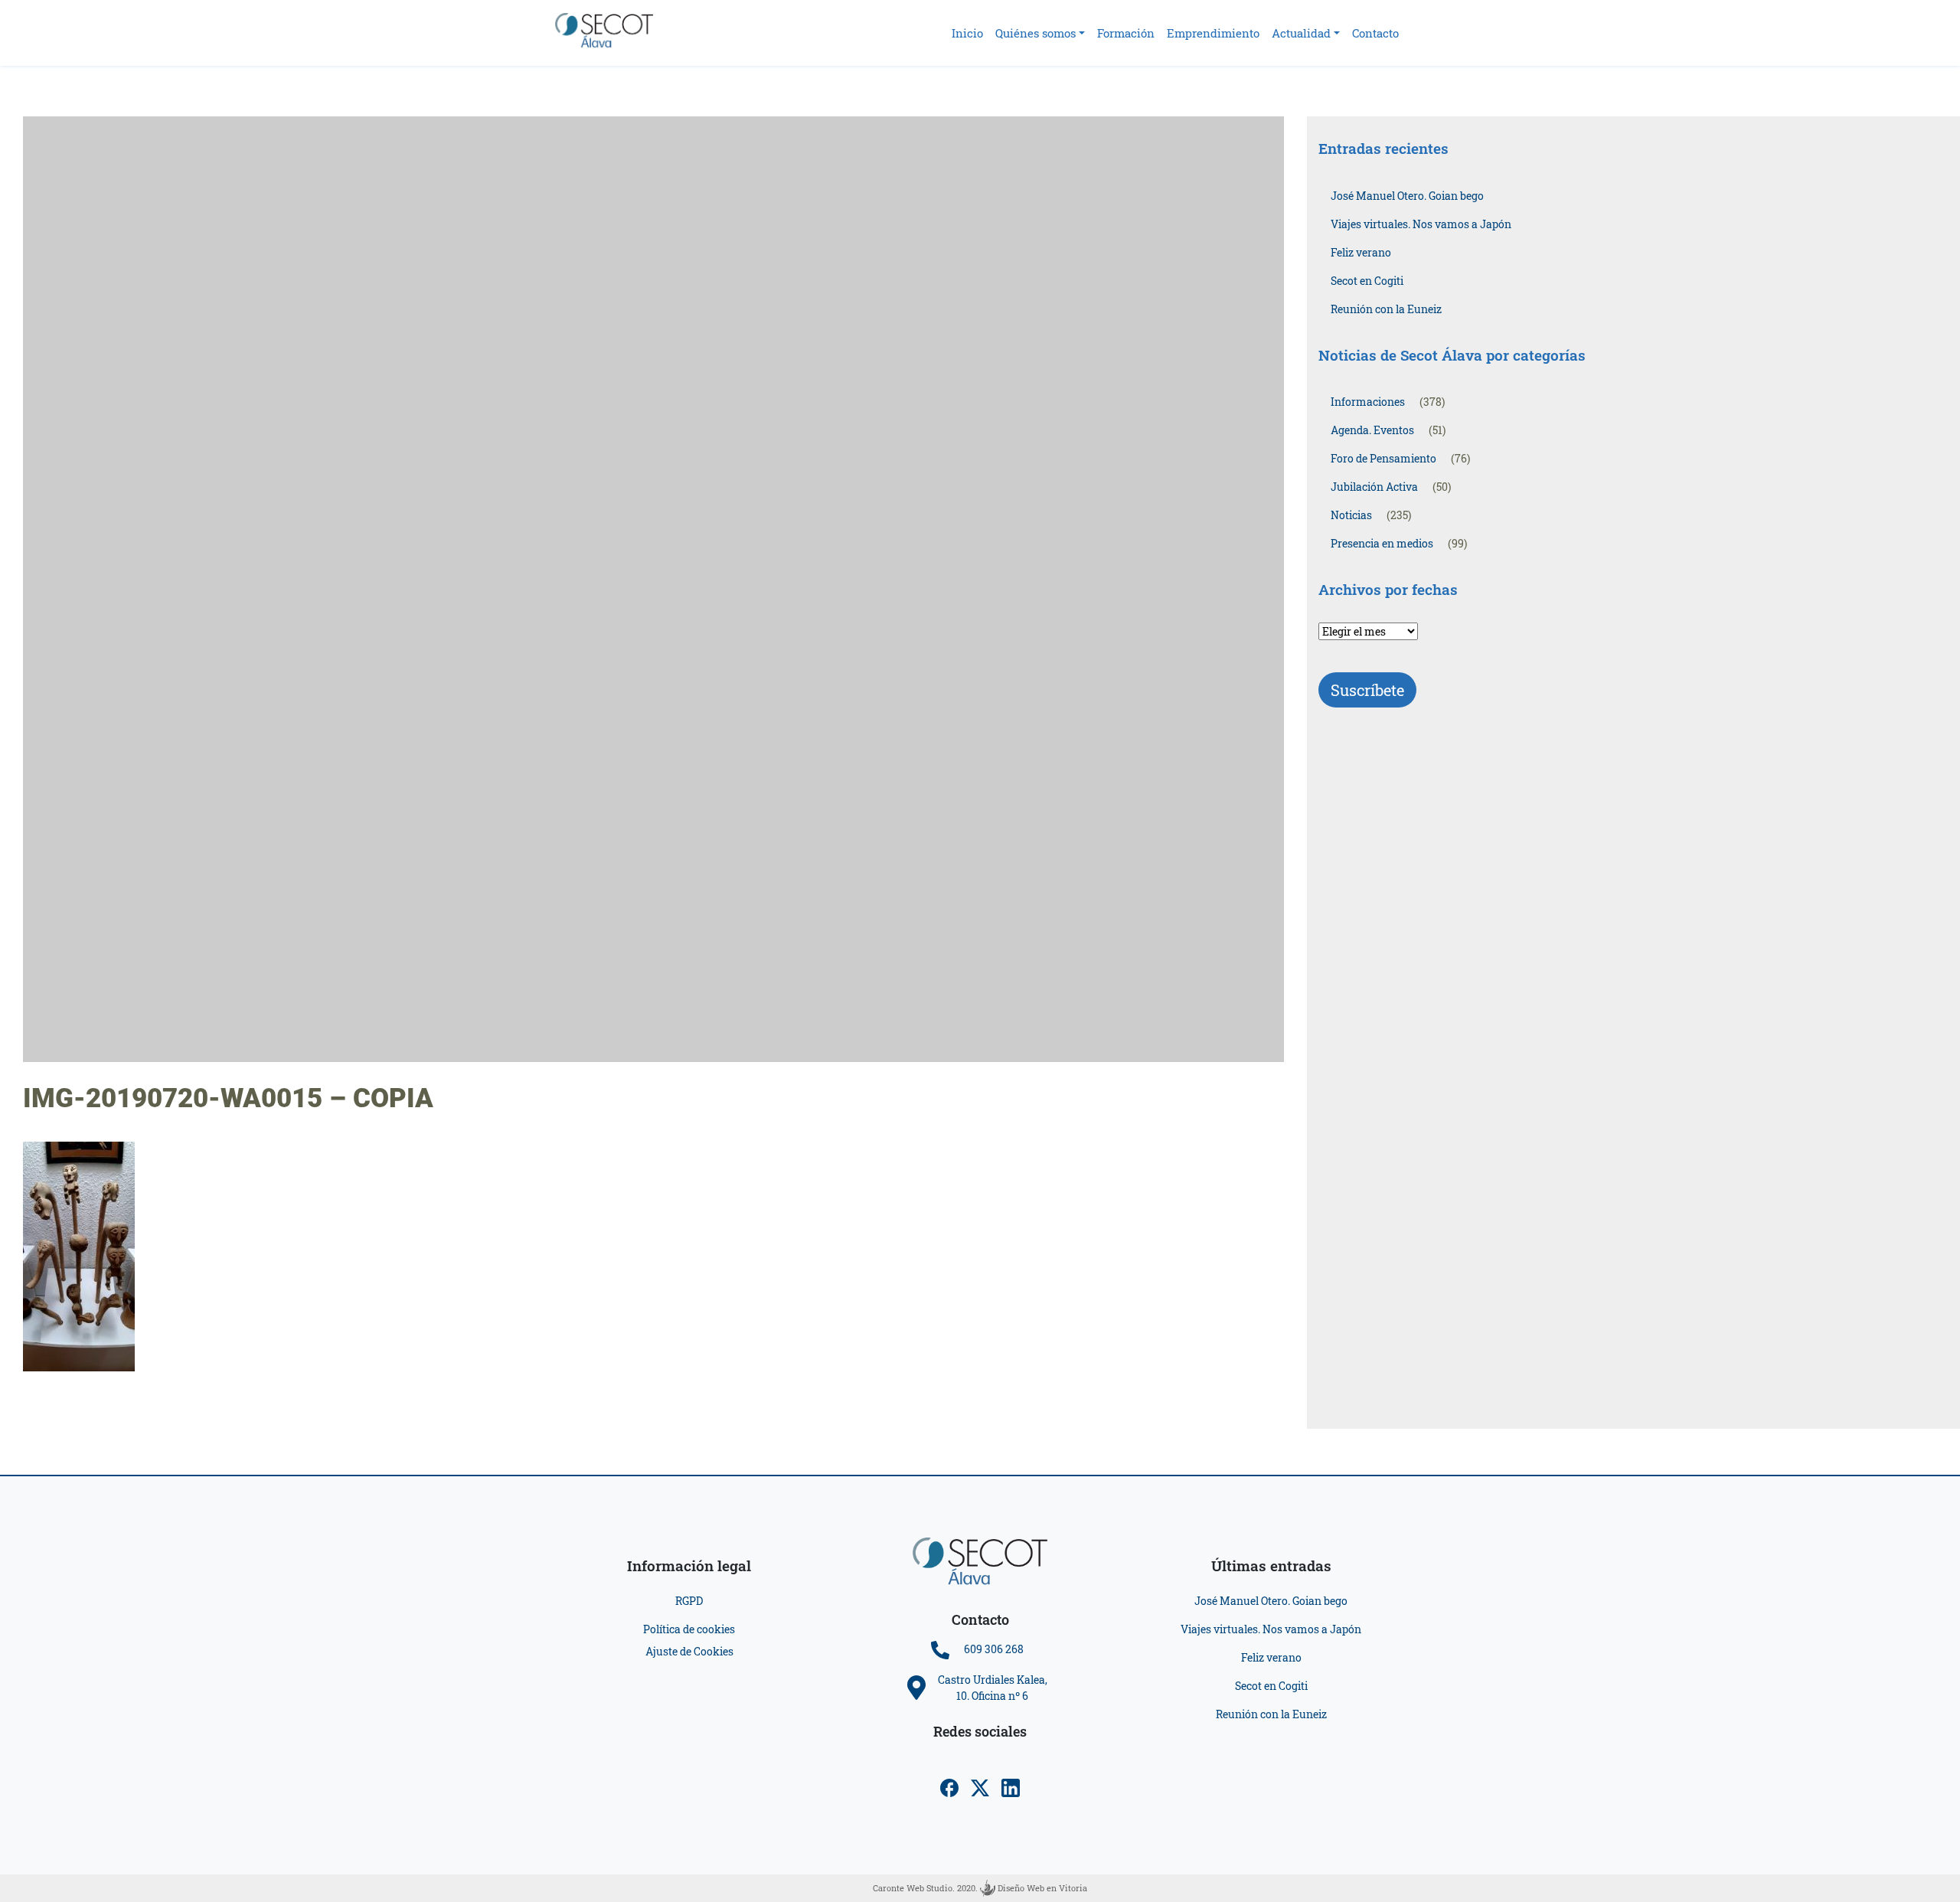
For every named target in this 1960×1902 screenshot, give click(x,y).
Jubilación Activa (1374, 487)
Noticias (1351, 515)
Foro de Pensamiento (1383, 458)
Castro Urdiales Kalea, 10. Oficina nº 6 (993, 1688)
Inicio (967, 33)
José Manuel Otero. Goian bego (1407, 196)
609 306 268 (994, 1649)
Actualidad (1301, 33)
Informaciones (1368, 402)
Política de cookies (689, 1629)
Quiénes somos (1036, 33)
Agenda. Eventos (1372, 430)
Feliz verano (1361, 252)
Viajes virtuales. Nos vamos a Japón (1421, 224)
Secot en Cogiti (1367, 281)
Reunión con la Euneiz (1386, 309)
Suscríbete (1367, 690)
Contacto (1375, 33)
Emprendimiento (1213, 33)
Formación (1126, 33)
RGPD (689, 1601)
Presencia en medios (1382, 543)
